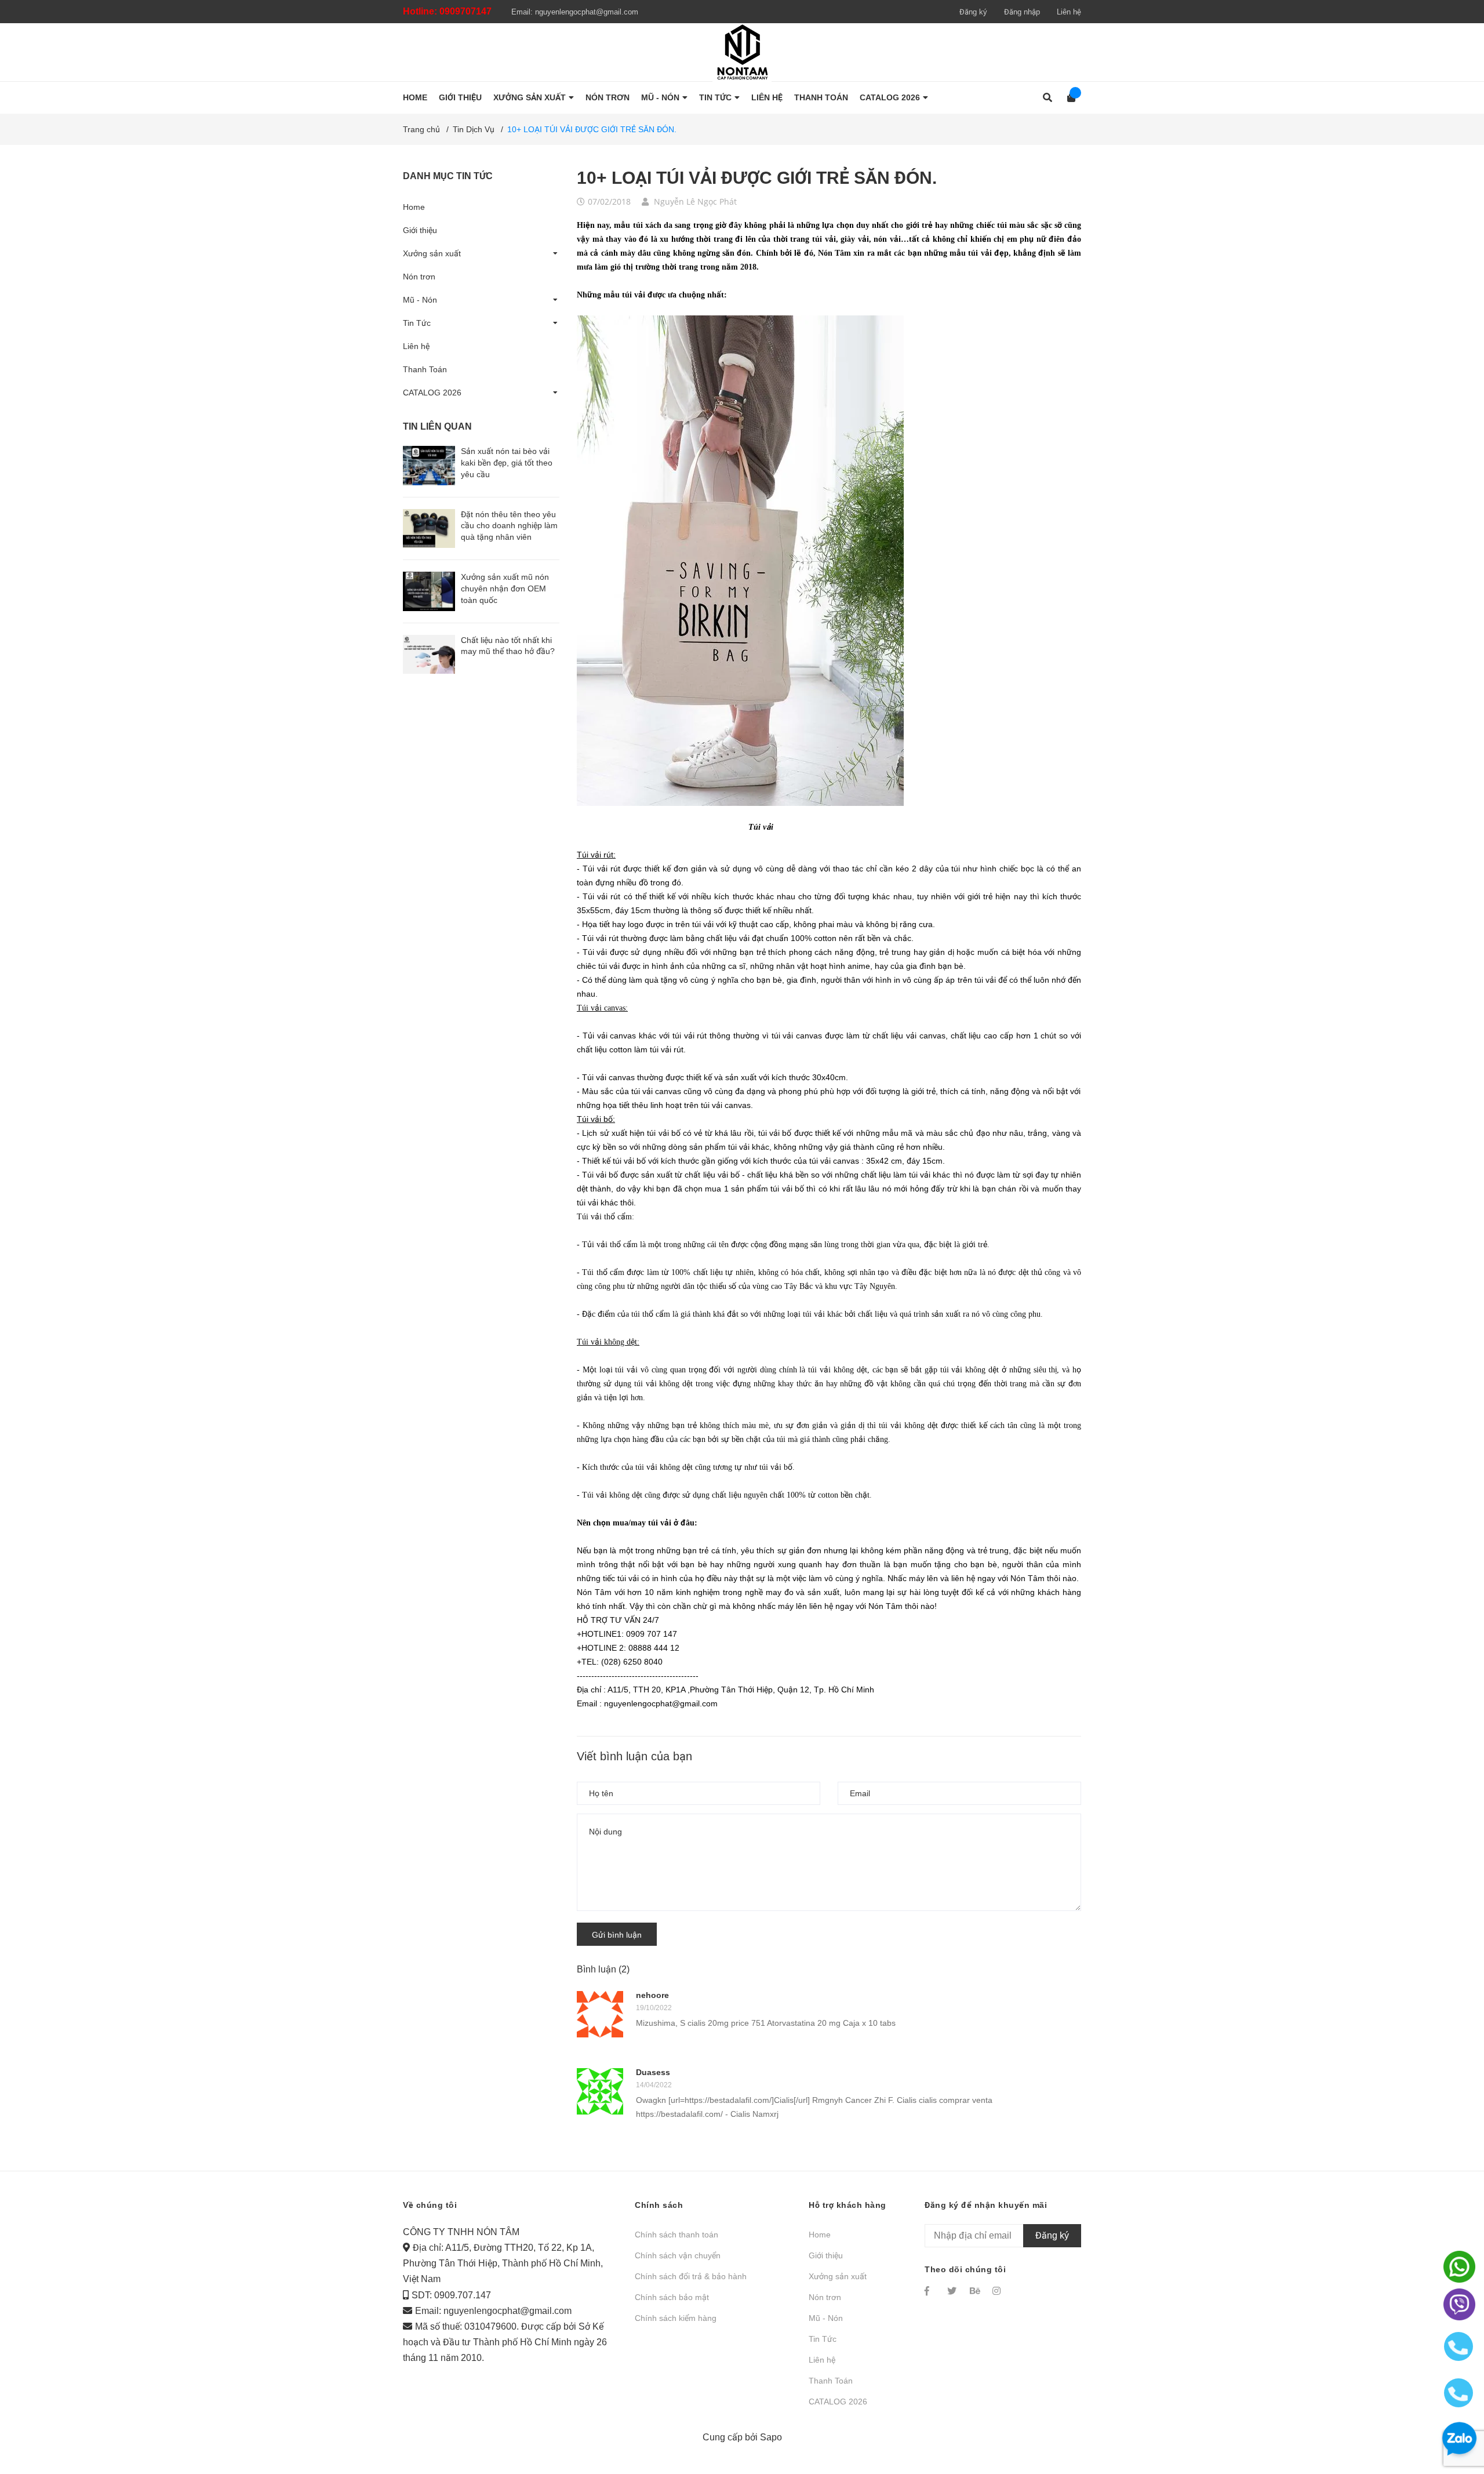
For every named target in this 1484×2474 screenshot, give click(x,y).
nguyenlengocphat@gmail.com (587, 12)
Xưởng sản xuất (432, 253)
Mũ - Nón (420, 300)
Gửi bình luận (617, 1935)
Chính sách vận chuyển (678, 2255)
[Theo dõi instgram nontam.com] (998, 2291)
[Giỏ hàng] (1067, 98)
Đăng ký (973, 12)
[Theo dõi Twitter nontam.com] (953, 2291)
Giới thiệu (420, 230)
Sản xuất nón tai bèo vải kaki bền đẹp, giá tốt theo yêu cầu (507, 462)
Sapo (771, 2437)
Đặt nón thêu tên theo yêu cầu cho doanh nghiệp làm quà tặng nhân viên (509, 526)
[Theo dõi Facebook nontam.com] (930, 2291)
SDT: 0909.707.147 (451, 2295)
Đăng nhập (1022, 12)
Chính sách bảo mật (672, 2297)
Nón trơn (419, 277)
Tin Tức (417, 323)
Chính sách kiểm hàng (676, 2318)
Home (414, 207)
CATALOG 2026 (432, 393)
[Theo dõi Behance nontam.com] (976, 2291)
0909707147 (465, 11)
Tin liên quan (437, 426)
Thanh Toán (425, 369)
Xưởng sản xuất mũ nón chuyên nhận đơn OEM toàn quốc (505, 588)
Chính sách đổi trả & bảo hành (691, 2276)
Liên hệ (1069, 12)
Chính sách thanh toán (676, 2235)
